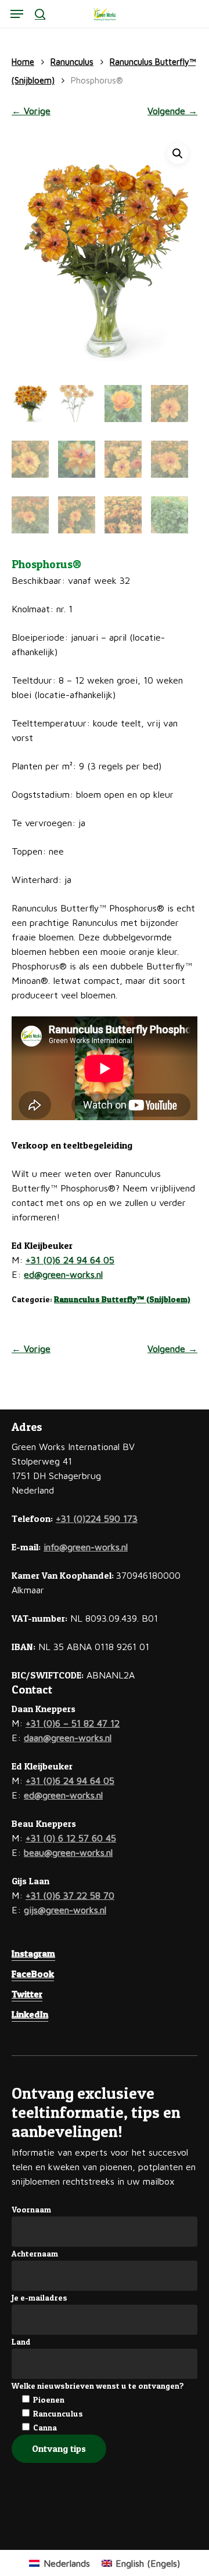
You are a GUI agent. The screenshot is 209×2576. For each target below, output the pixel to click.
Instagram (33, 1953)
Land (21, 2341)
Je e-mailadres (39, 2297)
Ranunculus (72, 62)
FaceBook (33, 1974)
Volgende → (172, 111)
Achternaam (35, 2253)
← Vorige (31, 111)
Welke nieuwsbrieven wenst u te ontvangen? (98, 2386)
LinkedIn (30, 2014)
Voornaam (31, 2209)
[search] (40, 14)
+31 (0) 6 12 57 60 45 (71, 1838)
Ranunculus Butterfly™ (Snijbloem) (122, 1299)
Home (23, 62)
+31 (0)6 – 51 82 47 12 (73, 1723)
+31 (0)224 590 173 (97, 1518)
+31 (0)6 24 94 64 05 (70, 1260)
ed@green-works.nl (63, 1274)
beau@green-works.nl (68, 1852)
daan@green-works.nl (68, 1738)
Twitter (27, 1994)
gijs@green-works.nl (65, 1910)
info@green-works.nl (86, 1547)
